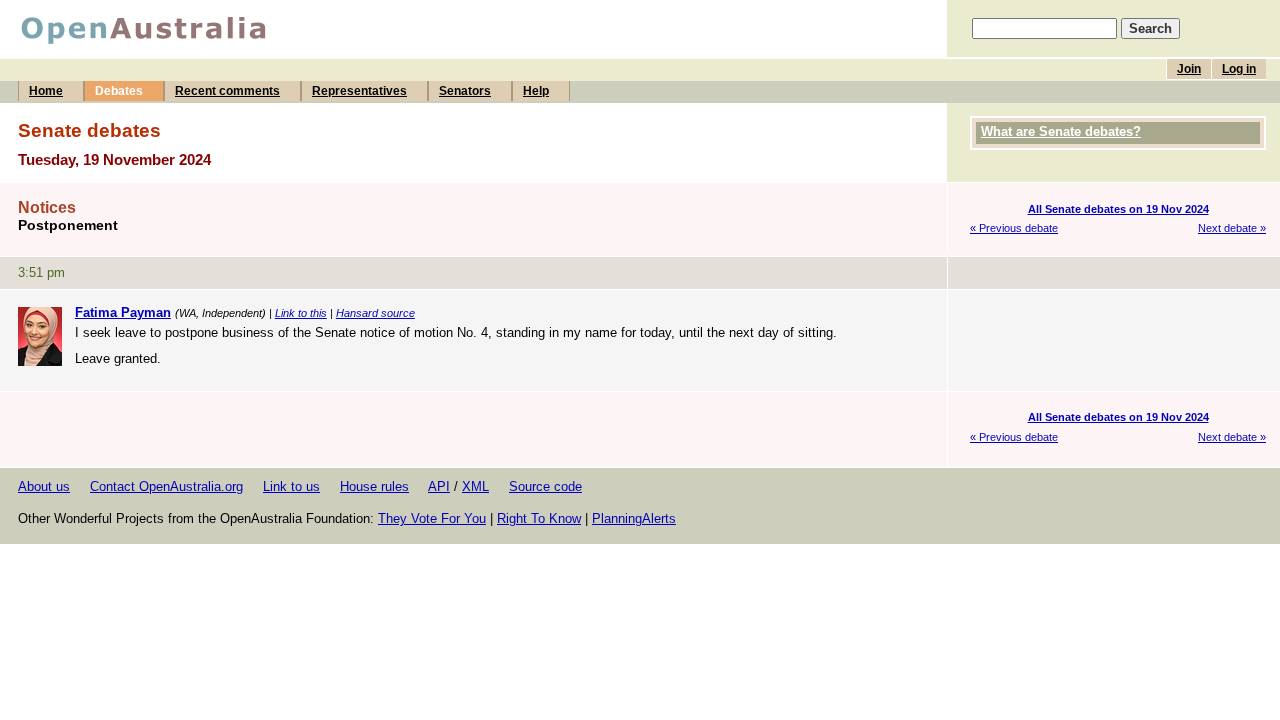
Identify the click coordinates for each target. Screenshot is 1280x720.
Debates (119, 91)
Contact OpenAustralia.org (166, 486)
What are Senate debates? (1061, 131)
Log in (1239, 69)
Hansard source (375, 313)
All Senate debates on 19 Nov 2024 (1118, 209)
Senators (465, 91)
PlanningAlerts (634, 518)
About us (44, 486)
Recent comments (227, 91)
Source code (545, 486)
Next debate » (1232, 228)
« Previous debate (1014, 228)
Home (46, 91)
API (439, 486)
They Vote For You (432, 518)
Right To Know (539, 518)
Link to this (301, 313)
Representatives (359, 91)
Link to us (291, 486)
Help (536, 91)
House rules (374, 486)
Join (1189, 69)
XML (475, 486)
